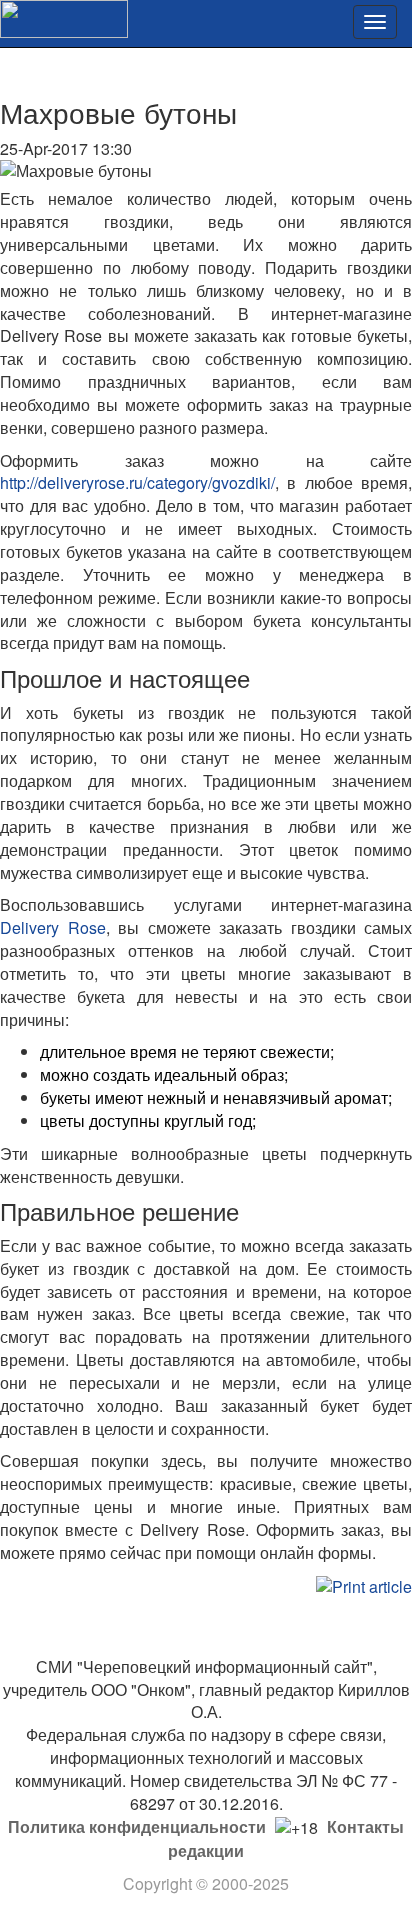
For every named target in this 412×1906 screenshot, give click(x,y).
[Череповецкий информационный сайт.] (64, 16)
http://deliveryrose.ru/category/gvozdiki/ (137, 482)
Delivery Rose (53, 927)
